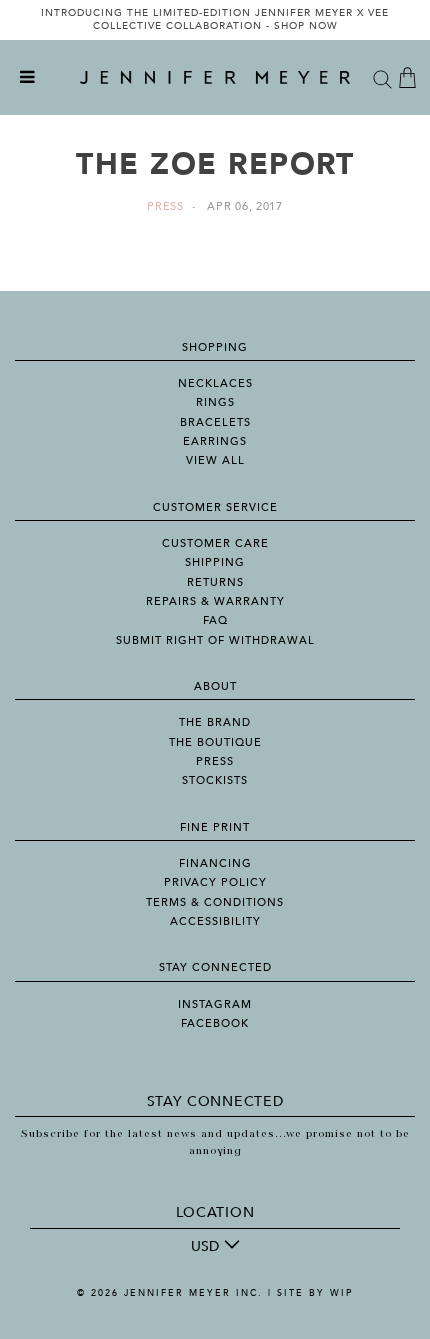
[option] (215, 20)
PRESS (215, 761)
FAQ (215, 620)
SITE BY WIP (315, 1293)
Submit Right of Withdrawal (215, 640)
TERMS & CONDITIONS (215, 902)
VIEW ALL (215, 460)
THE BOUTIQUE (215, 742)
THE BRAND (215, 722)
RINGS (215, 402)
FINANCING (215, 863)
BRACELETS (215, 422)
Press (165, 206)
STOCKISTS (215, 780)
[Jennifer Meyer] (215, 78)
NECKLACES (215, 383)
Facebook (215, 1023)
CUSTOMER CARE (215, 543)
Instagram (215, 1004)
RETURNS (215, 582)
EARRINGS (215, 441)
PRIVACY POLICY (215, 882)
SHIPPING (215, 562)
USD (205, 1246)
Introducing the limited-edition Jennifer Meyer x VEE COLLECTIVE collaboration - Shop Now (215, 20)
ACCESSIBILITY (215, 921)
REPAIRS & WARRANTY (215, 601)
